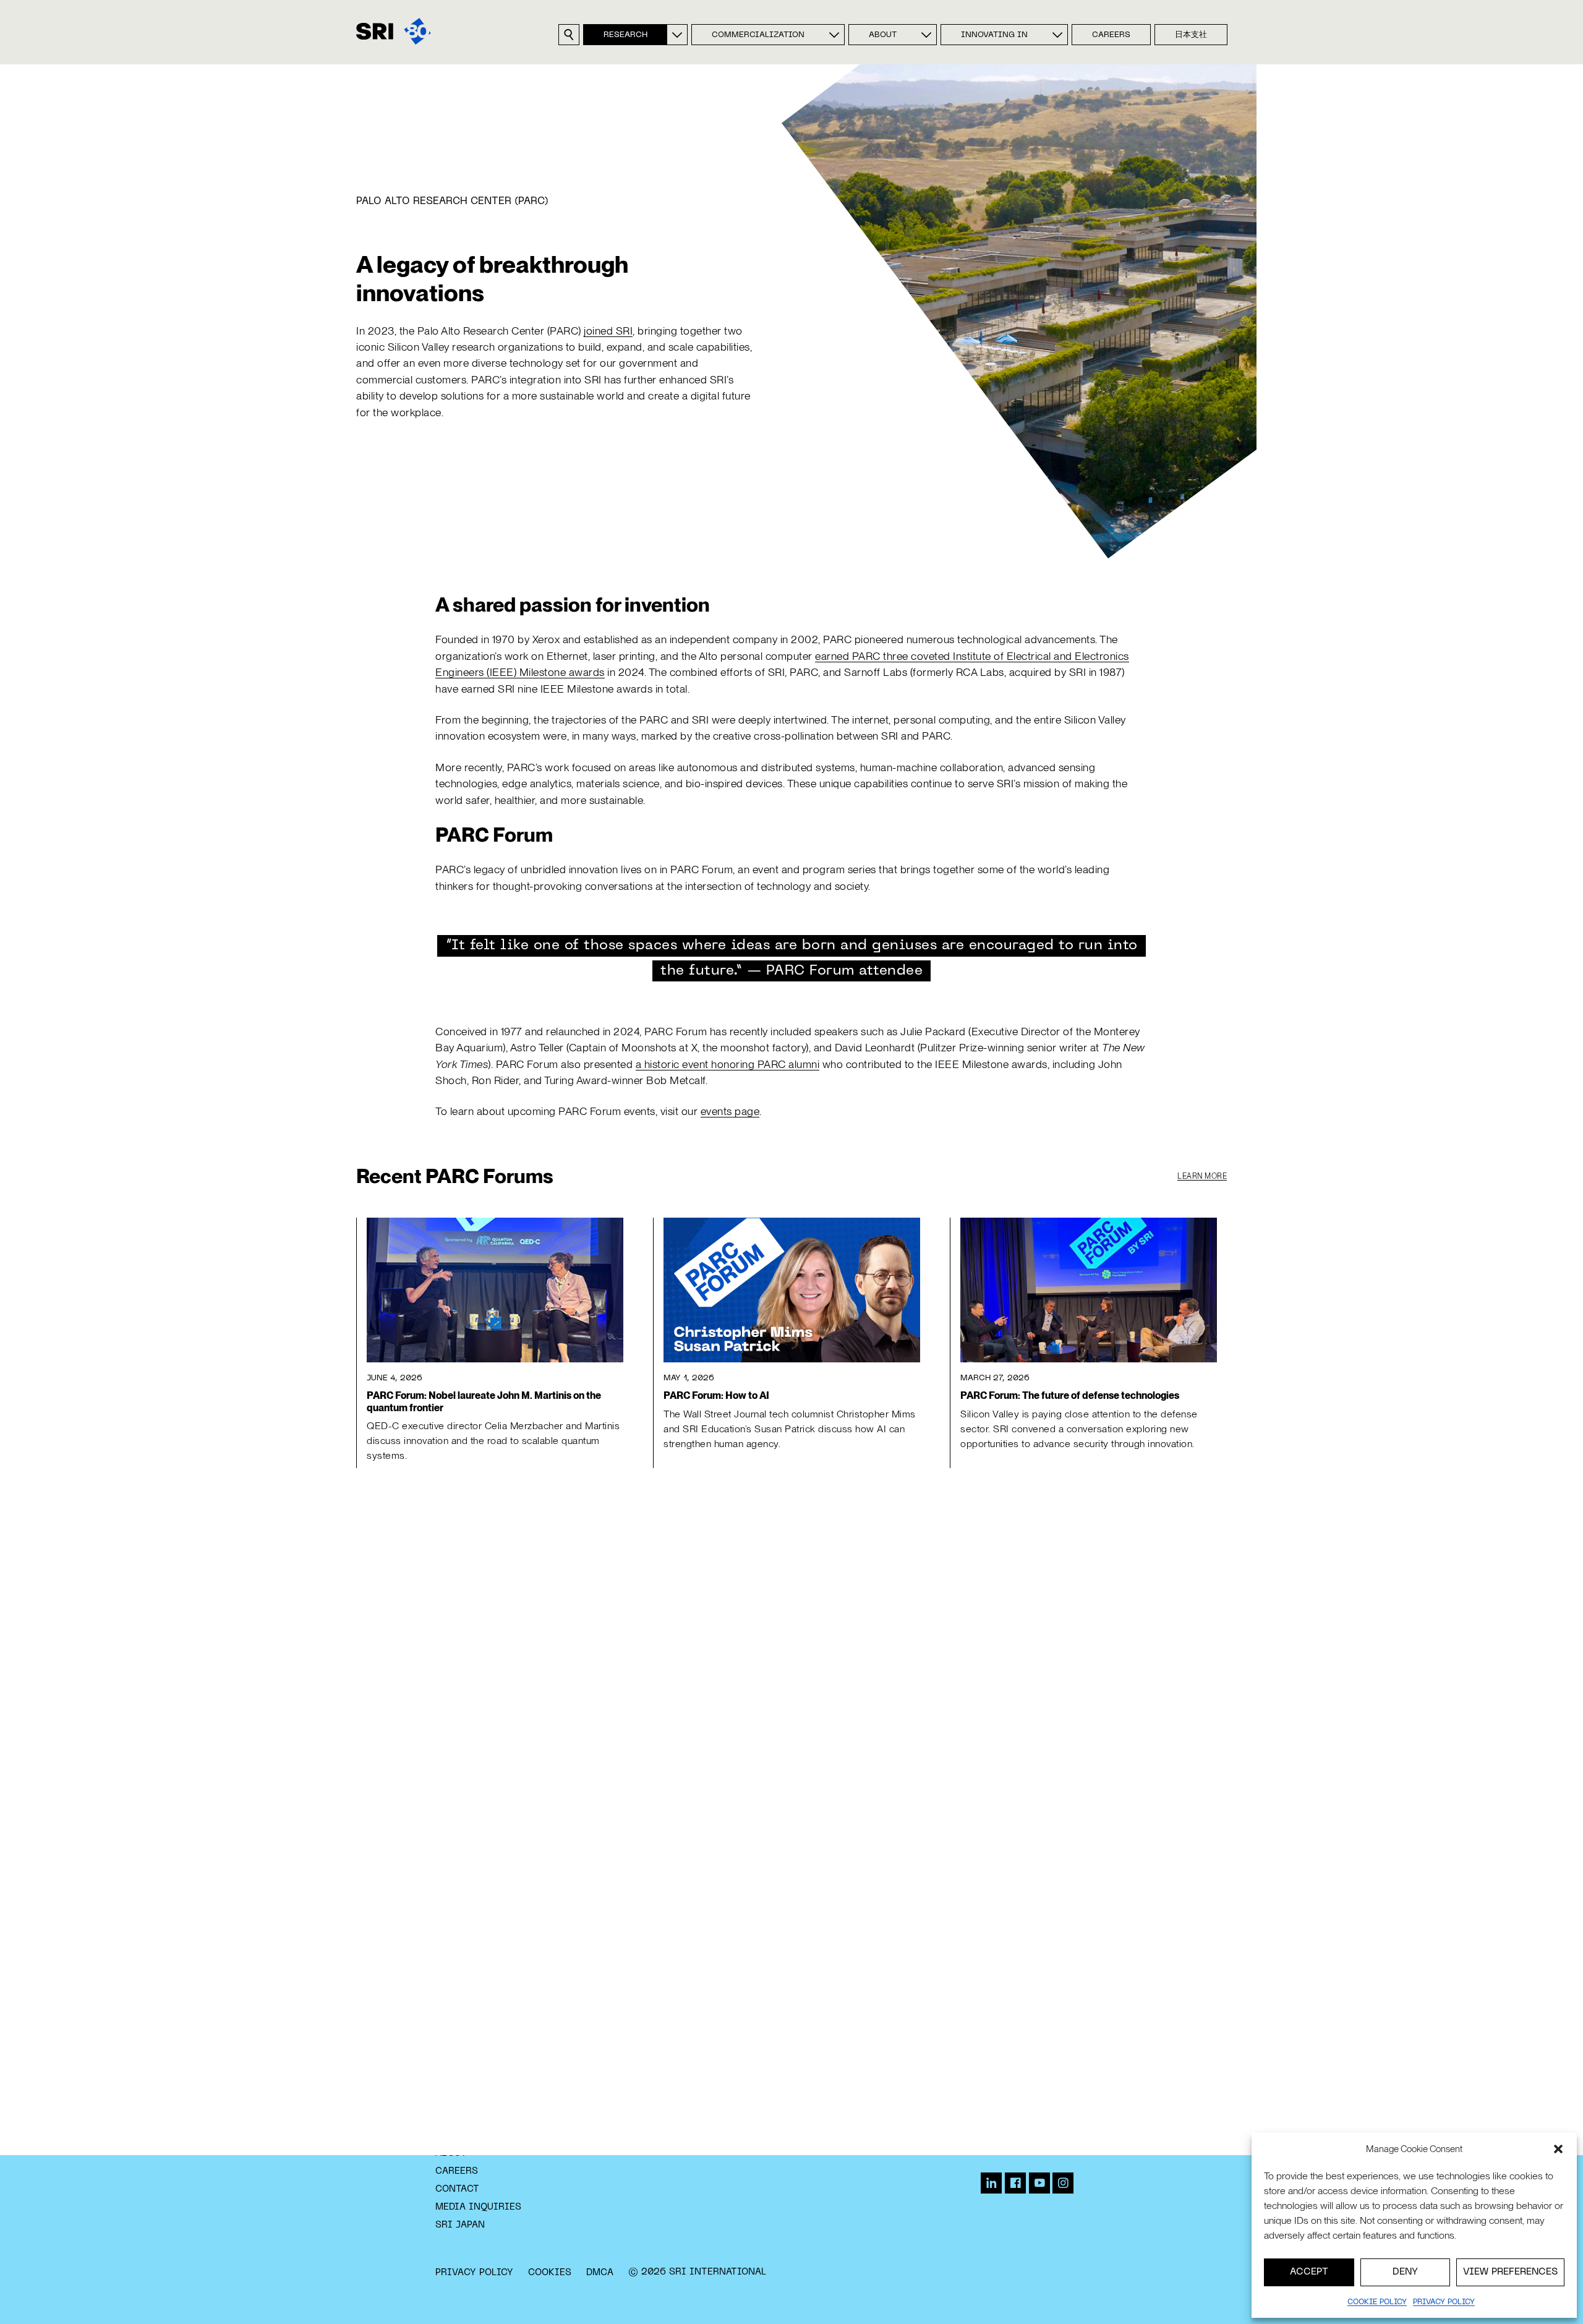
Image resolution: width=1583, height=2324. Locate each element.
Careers (1111, 35)
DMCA (600, 2273)
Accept (1309, 2272)
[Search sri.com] (569, 35)
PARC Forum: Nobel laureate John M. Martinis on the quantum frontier (484, 1401)
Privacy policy (1444, 2302)
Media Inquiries (478, 2207)
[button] (1558, 2149)
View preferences (1510, 2272)
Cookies (550, 2273)
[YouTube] (1039, 2183)
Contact (457, 2189)
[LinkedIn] (991, 2183)
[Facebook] (1015, 2183)
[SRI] (394, 31)
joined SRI (608, 331)
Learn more (1202, 1176)
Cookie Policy (1377, 2302)
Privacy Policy (474, 2273)
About (883, 35)
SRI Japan (460, 2225)
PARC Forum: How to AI (716, 1395)
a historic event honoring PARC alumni (728, 1064)
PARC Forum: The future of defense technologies (1070, 1395)
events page (730, 1111)
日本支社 (1191, 35)
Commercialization (758, 35)
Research (625, 35)
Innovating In (994, 35)
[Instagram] (1063, 2183)
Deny (1405, 2272)
